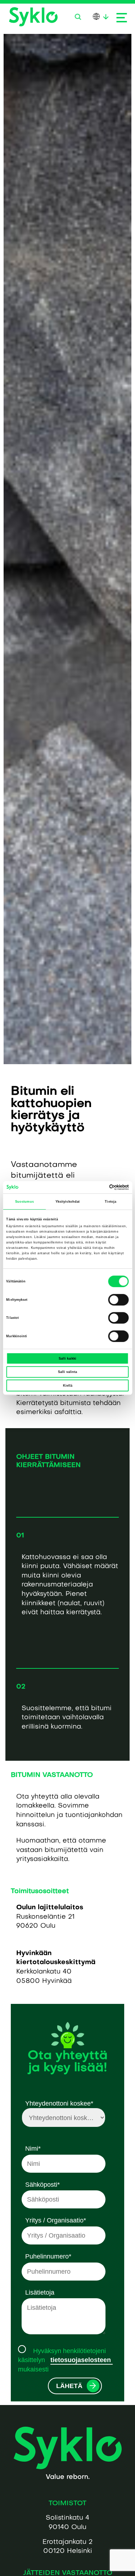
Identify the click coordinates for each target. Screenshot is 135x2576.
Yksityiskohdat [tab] (67, 1202)
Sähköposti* (42, 2184)
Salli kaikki (67, 1359)
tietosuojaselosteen (82, 2360)
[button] (78, 17)
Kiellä (68, 1386)
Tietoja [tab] (111, 1202)
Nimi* (33, 2148)
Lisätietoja (40, 2292)
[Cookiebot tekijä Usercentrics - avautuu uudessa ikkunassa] (98, 1187)
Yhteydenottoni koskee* (59, 2103)
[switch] (119, 1300)
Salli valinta (67, 1372)
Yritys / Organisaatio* (56, 2220)
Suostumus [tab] (24, 1202)
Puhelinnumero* (48, 2256)
